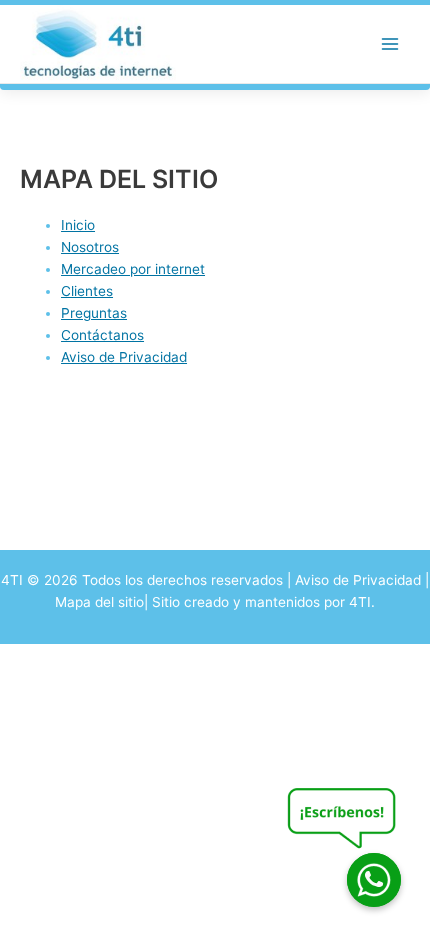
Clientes (87, 291)
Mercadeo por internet (133, 269)
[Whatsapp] (374, 880)
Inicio (78, 225)
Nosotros (90, 247)
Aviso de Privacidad (124, 357)
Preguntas (94, 313)
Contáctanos (102, 335)
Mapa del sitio (99, 602)
